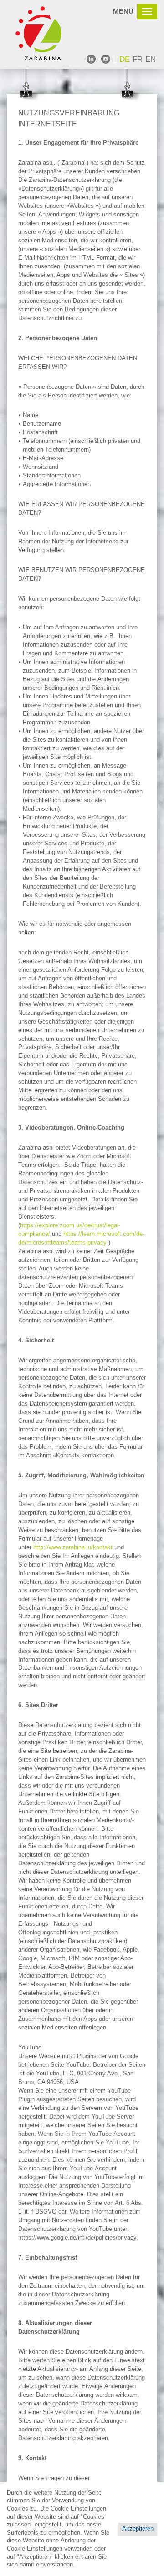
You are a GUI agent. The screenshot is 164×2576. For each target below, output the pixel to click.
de (125, 59)
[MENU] (147, 11)
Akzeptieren (138, 2529)
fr (138, 59)
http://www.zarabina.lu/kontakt (73, 1547)
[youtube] (106, 59)
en (151, 59)
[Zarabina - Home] (43, 34)
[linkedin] (91, 59)
